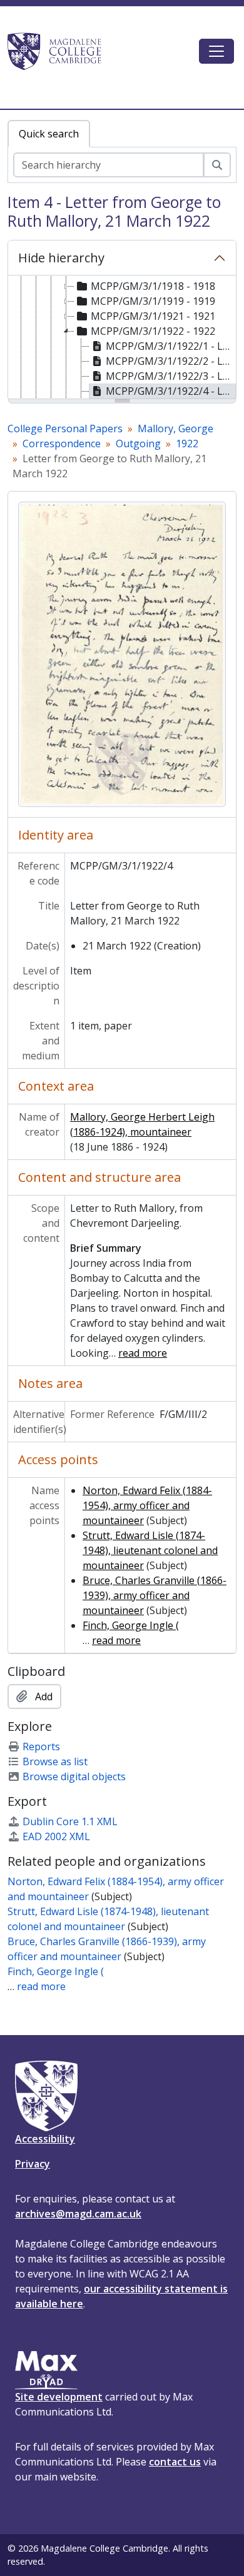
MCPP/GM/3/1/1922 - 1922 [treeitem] (153, 331)
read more (143, 1353)
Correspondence (62, 443)
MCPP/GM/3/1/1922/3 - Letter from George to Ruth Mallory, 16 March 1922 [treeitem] (171, 376)
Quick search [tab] (49, 134)
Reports (41, 1746)
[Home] (60, 51)
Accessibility (45, 2139)
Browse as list (55, 1761)
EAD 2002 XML (56, 1836)
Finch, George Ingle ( (131, 1625)
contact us (175, 2462)
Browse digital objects (74, 1776)
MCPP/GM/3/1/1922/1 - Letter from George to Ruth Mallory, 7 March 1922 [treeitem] (171, 346)
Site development (59, 2397)
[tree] (122, 338)
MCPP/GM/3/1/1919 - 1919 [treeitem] (153, 301)
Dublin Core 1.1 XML (70, 1821)
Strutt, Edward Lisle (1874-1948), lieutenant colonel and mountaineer (150, 1550)
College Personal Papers (65, 429)
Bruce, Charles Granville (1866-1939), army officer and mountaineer (155, 1595)
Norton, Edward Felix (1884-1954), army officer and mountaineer (147, 1505)
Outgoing (138, 443)
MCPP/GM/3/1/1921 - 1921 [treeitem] (153, 316)
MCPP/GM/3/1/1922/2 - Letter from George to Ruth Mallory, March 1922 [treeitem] (171, 361)
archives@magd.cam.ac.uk (78, 2214)
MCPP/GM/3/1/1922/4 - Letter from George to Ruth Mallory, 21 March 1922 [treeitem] (171, 391)
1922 (187, 443)
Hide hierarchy (61, 258)
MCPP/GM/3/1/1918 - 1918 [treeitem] (153, 286)
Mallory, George (175, 429)
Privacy (33, 2164)
